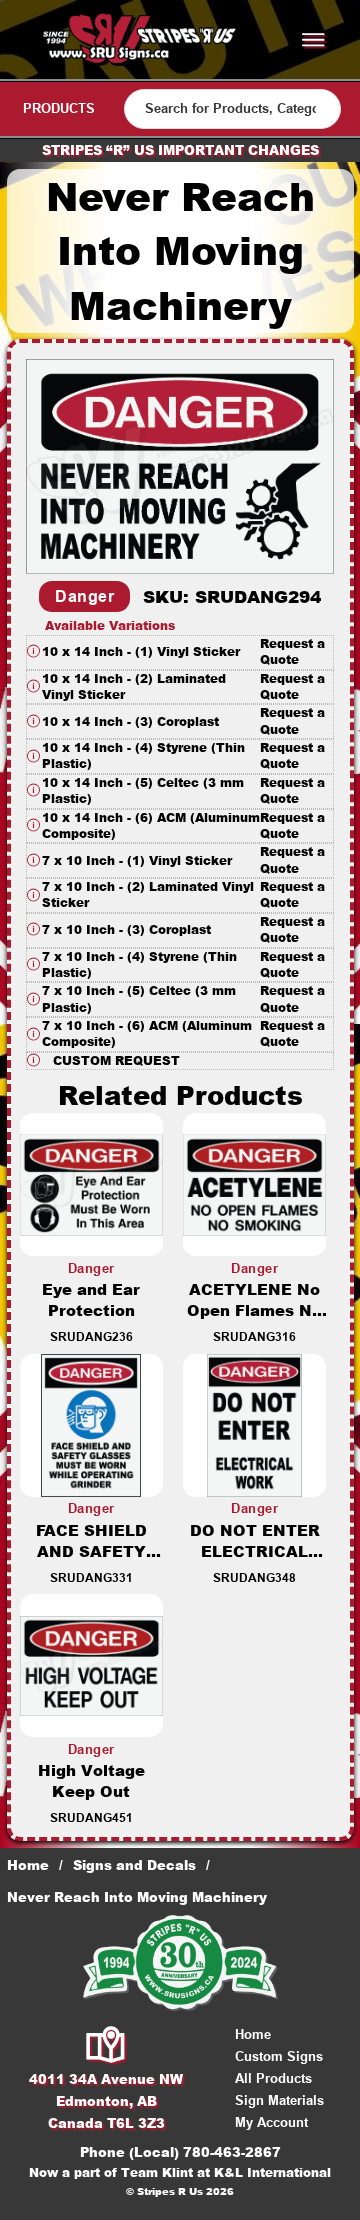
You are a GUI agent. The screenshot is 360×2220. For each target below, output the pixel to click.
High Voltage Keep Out (91, 1781)
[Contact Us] (106, 2046)
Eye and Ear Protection (91, 1300)
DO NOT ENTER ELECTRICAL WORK (255, 1551)
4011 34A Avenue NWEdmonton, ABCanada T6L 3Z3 (106, 2101)
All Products (273, 2078)
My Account (271, 2122)
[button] (180, 652)
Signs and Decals (134, 1865)
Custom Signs (279, 2056)
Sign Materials (279, 2100)
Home (28, 1865)
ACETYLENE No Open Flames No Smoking (254, 1310)
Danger (84, 596)
